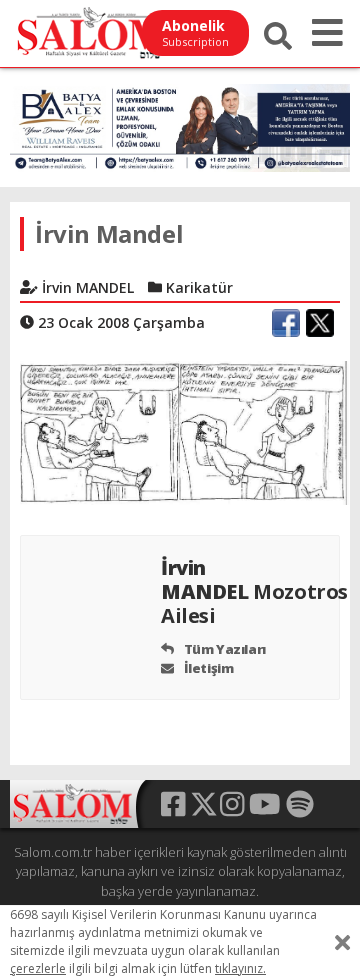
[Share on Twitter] (320, 323)
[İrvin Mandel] (180, 431)
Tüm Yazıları (223, 649)
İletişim (207, 668)
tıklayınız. (240, 968)
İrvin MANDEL (254, 591)
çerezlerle (38, 968)
